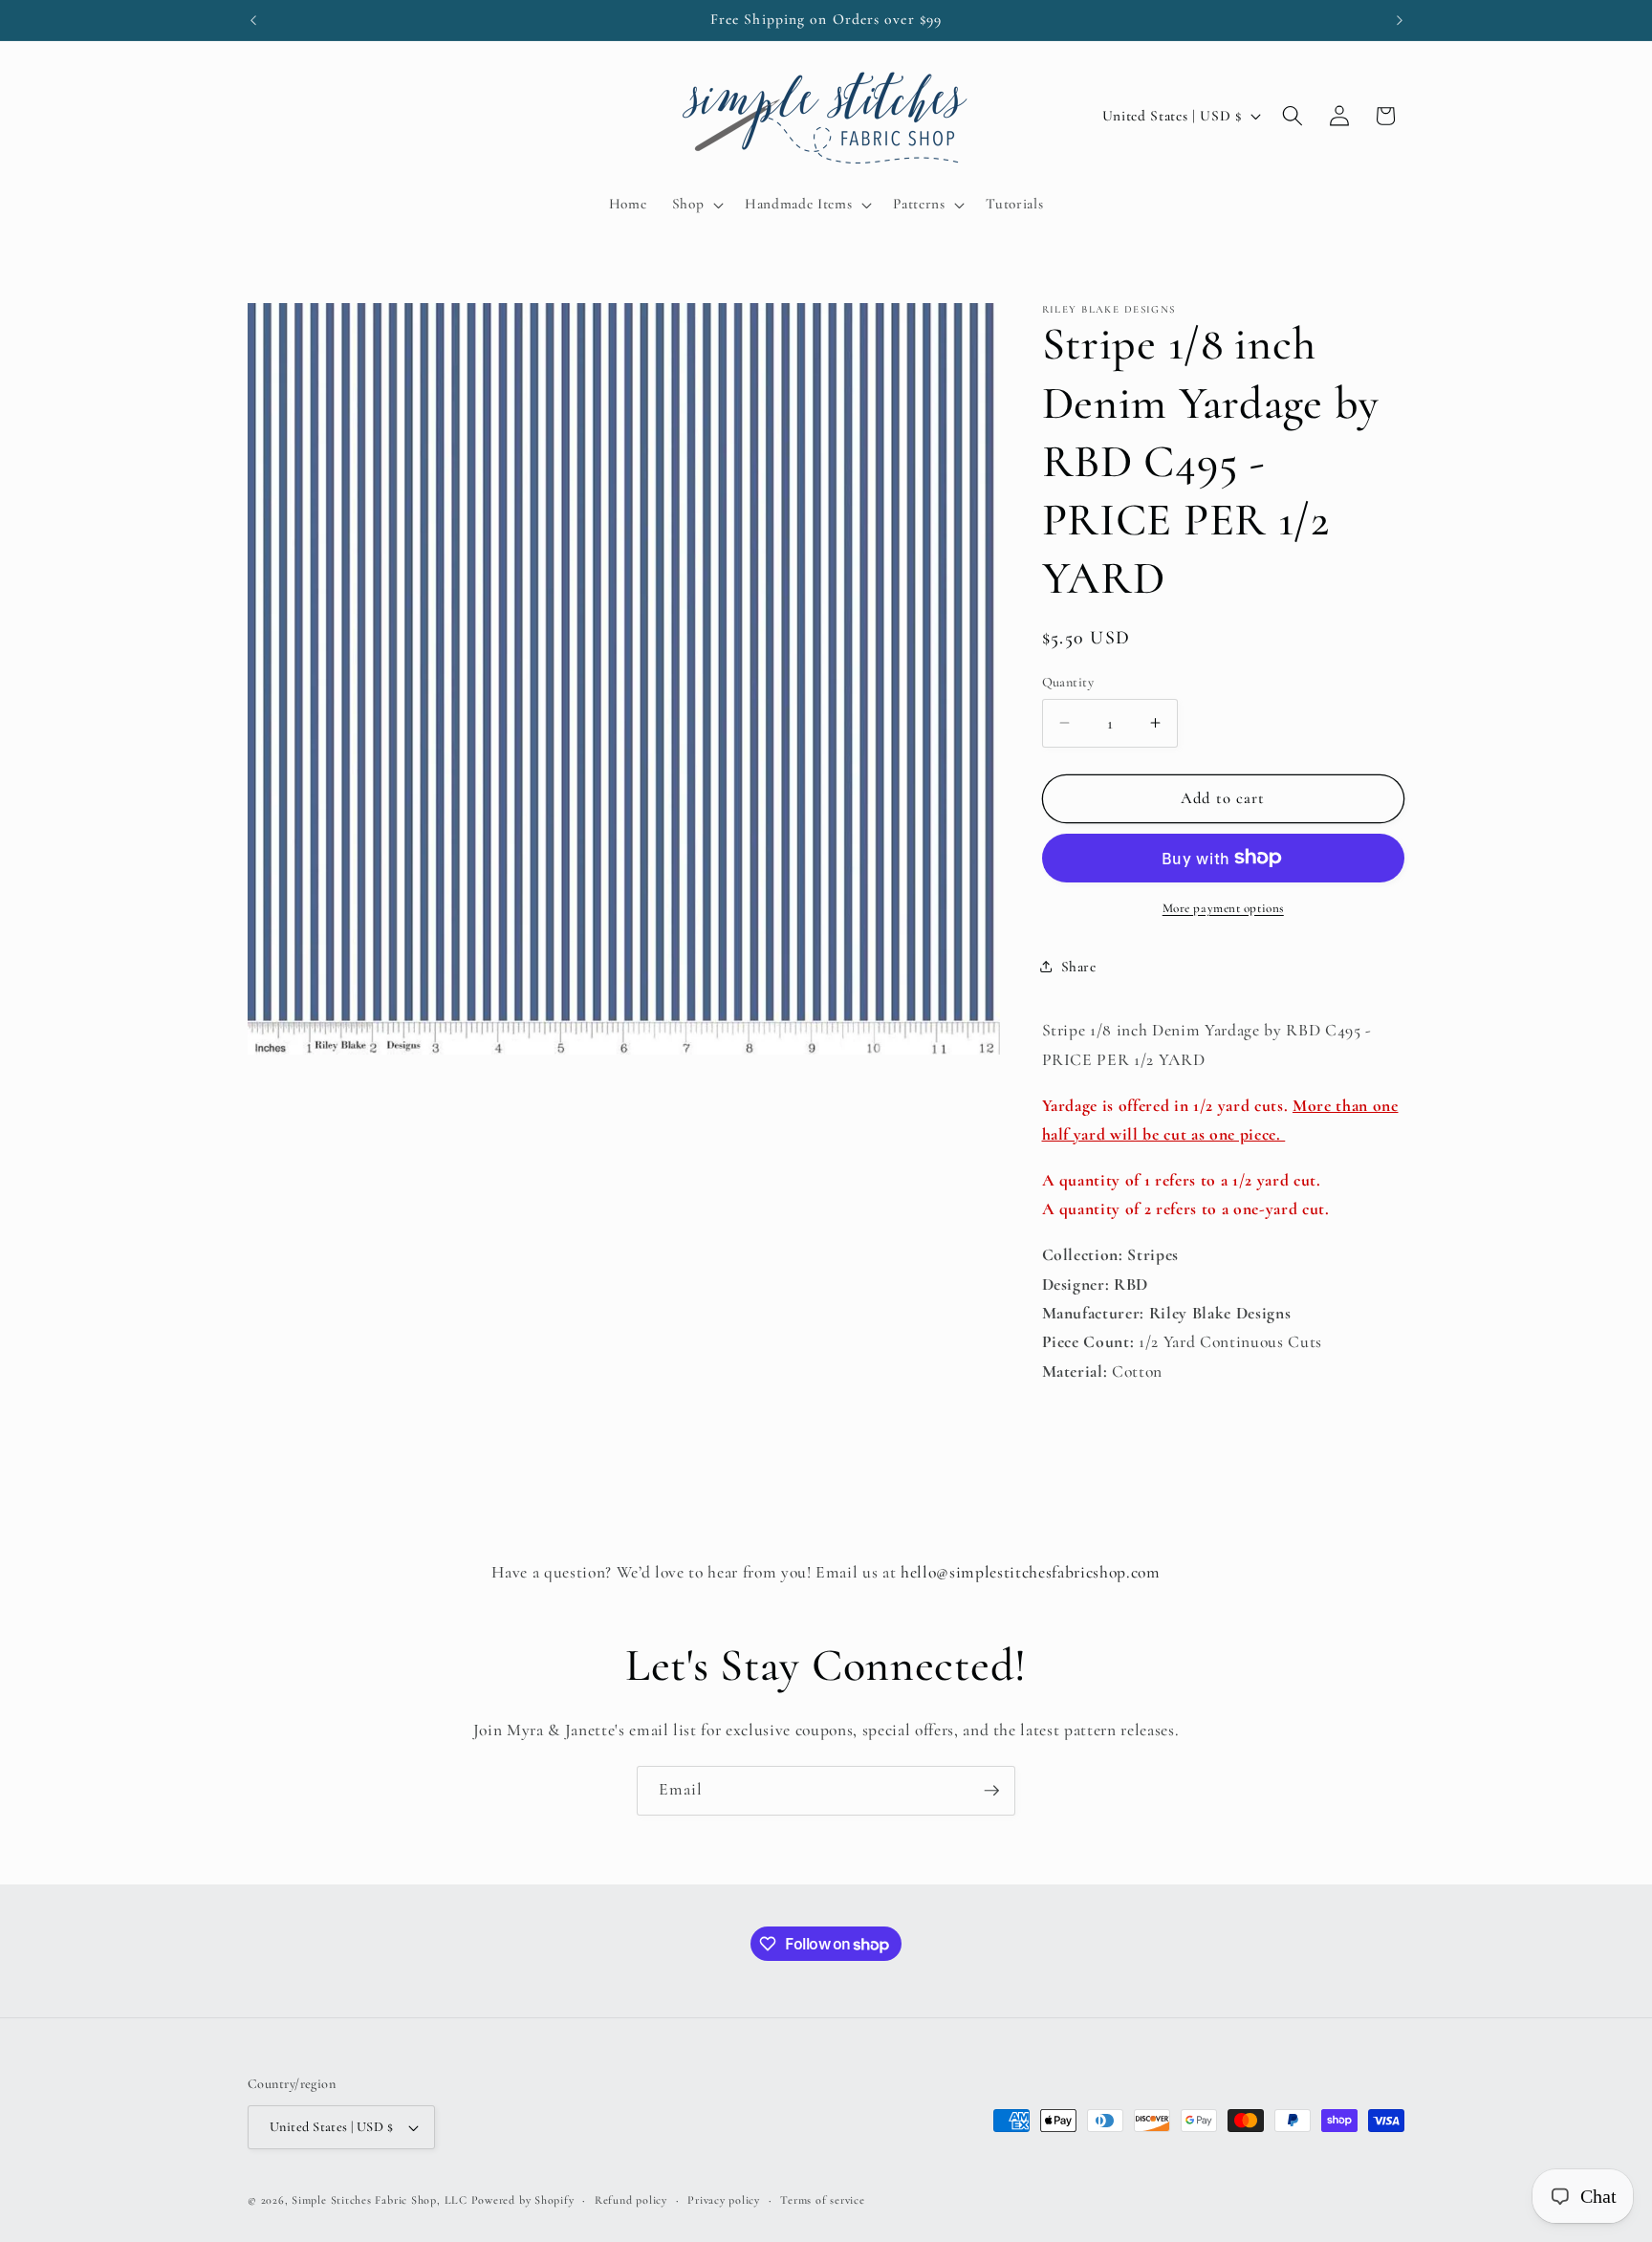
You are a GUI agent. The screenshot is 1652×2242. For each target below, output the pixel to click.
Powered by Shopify (523, 2200)
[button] (696, 205)
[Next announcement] (1400, 20)
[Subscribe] (991, 1791)
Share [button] (1079, 967)
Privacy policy (724, 2200)
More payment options (1223, 907)
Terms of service (822, 2200)
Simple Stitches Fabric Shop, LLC (380, 2200)
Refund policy (631, 2200)
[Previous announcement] (253, 20)
